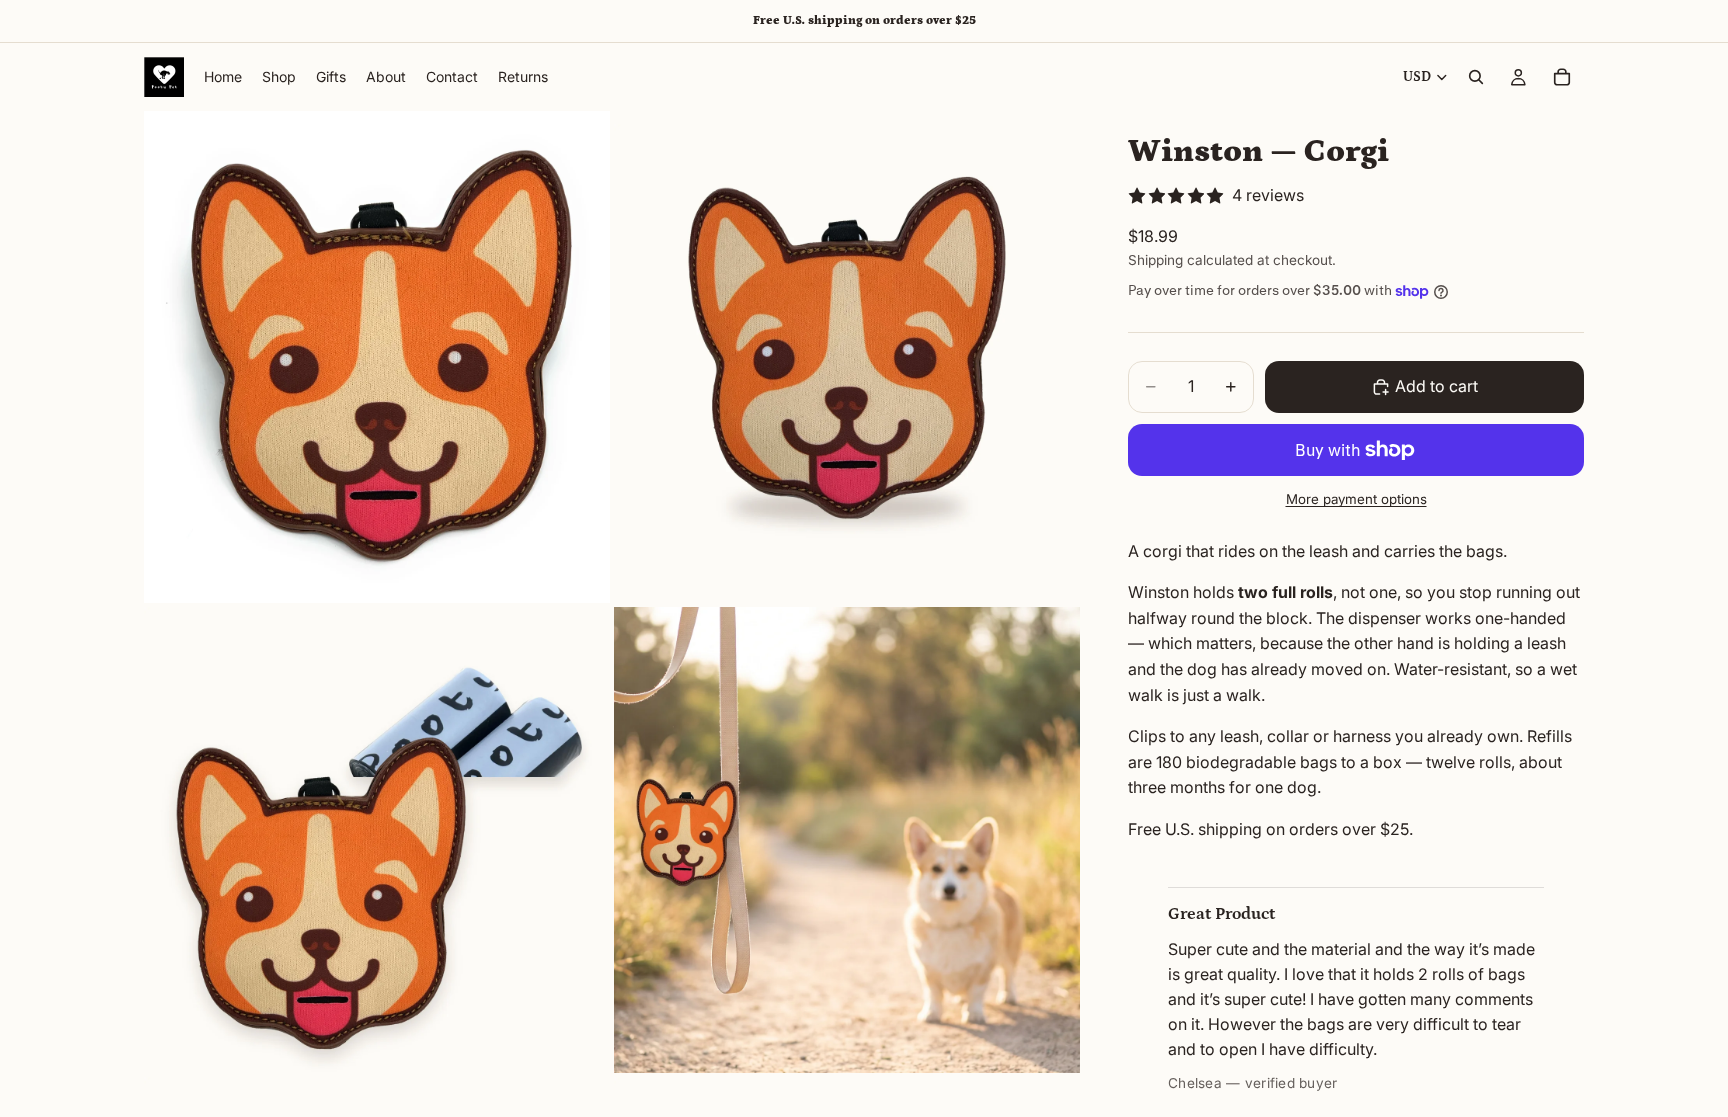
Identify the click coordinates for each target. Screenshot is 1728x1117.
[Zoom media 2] (847, 357)
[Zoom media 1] (377, 357)
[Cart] (1562, 77)
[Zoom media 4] (847, 840)
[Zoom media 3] (377, 840)
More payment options (1356, 499)
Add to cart (1436, 386)
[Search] (1476, 77)
